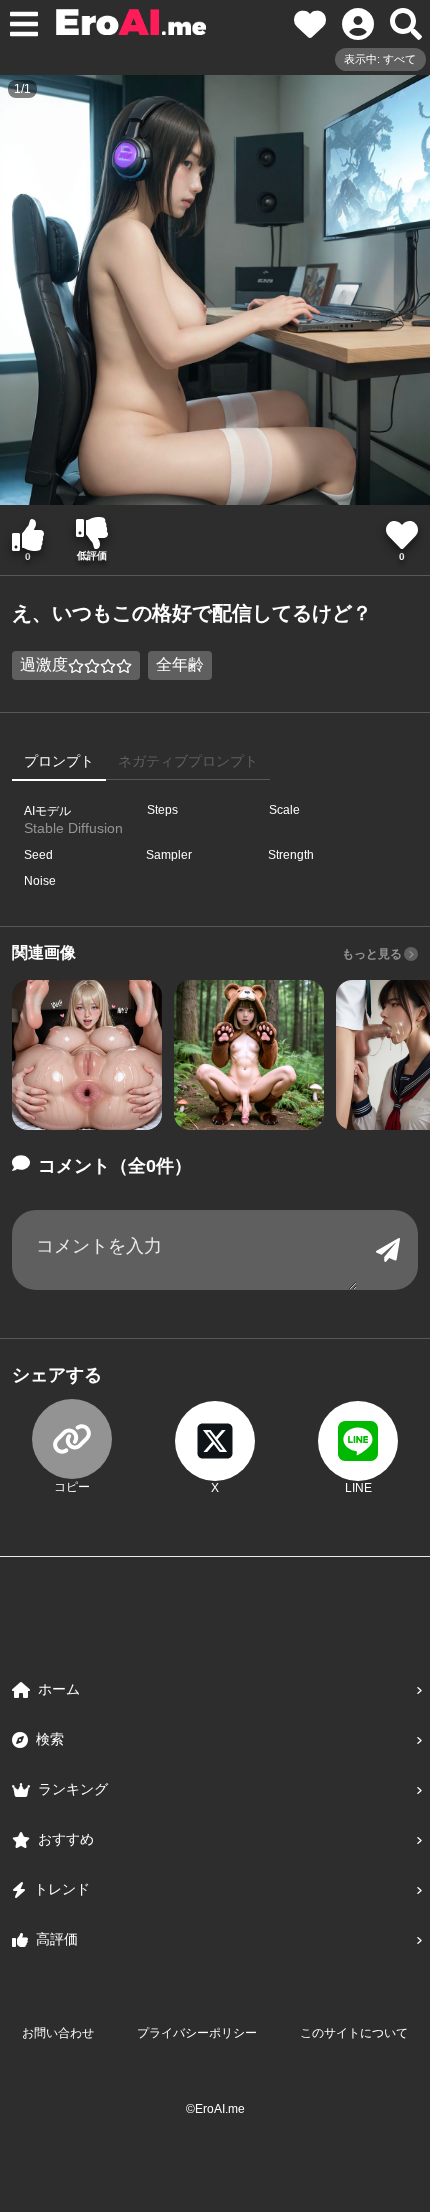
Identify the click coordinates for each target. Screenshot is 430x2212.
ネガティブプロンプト (188, 761)
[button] (87, 1055)
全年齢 (180, 664)
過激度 (44, 664)
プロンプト (59, 761)
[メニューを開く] (24, 24)
